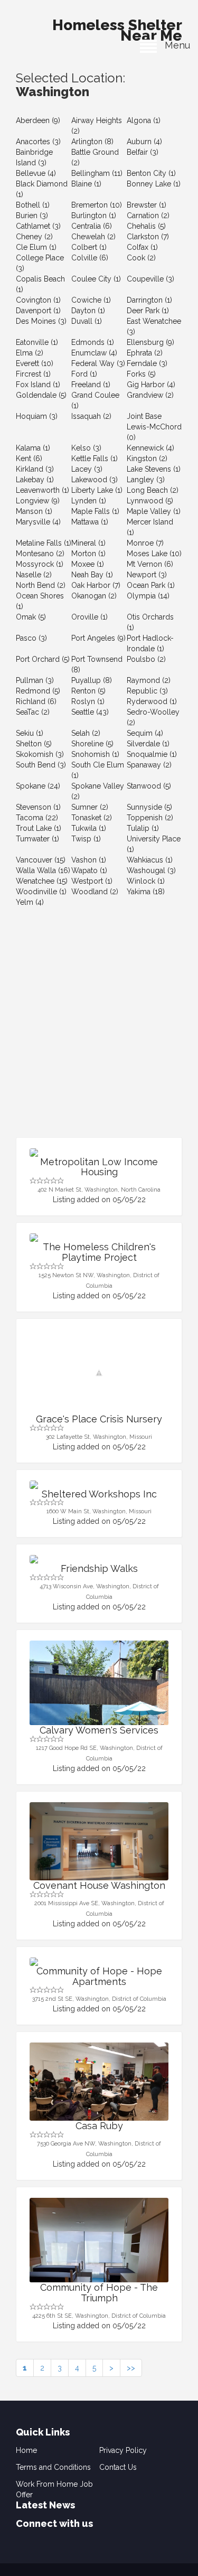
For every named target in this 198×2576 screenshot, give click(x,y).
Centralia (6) (92, 226)
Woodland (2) (95, 892)
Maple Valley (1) (154, 511)
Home (26, 2450)
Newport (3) (147, 575)
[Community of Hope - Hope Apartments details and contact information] (99, 1962)
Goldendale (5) (41, 395)
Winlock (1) (146, 881)
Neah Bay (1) (92, 575)
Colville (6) (90, 258)
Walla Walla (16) (43, 870)
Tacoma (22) (37, 818)
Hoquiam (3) (37, 416)
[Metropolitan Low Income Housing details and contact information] (99, 1153)
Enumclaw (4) (94, 353)
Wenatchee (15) (42, 881)
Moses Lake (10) (154, 554)
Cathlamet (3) (38, 226)
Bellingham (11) (97, 173)
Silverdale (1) (148, 744)
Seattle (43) (90, 712)
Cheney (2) (34, 237)
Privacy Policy (123, 2450)
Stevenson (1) (38, 807)
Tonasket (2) (92, 818)
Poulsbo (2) (146, 659)
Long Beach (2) (153, 490)
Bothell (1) (33, 205)
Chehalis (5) (146, 226)
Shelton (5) (34, 744)
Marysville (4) (38, 522)
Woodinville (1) (41, 892)
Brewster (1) (147, 205)
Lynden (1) (89, 501)
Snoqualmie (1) (152, 754)
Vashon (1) (89, 860)
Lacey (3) (87, 469)
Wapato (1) (89, 870)
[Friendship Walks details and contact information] (99, 1559)
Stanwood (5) (149, 786)
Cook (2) (141, 258)
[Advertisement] (99, 1033)
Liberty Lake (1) (97, 490)
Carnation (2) (148, 216)
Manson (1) (34, 511)
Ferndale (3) (147, 363)
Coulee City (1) (96, 279)
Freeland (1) (91, 385)
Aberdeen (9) (38, 120)
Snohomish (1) (95, 754)
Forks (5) (141, 374)
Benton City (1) (151, 173)
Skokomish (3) (40, 754)
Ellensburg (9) (150, 342)
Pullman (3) (35, 680)
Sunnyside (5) (149, 807)
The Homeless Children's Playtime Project (99, 1252)
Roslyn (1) (88, 701)
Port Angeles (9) (98, 638)
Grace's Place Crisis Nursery (99, 1419)
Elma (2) (30, 353)
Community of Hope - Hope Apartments (99, 1976)
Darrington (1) (149, 300)
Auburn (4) (144, 142)
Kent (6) (29, 458)
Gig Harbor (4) (151, 385)
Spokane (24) (38, 786)
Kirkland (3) (35, 469)
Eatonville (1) (37, 342)
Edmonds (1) (93, 342)
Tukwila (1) (89, 828)
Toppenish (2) (150, 818)
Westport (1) (92, 881)
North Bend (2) (41, 585)
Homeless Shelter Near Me (117, 27)
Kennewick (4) (150, 448)
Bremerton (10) (97, 205)
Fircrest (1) (33, 374)
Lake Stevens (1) (154, 469)
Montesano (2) (40, 554)
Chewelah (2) (93, 237)
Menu (173, 45)
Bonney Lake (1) (154, 184)
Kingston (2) (147, 458)
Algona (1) (144, 120)
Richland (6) (36, 701)
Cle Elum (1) (36, 247)
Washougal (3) (151, 870)
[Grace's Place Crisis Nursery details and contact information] (99, 1373)
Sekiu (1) (30, 733)
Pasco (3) (31, 638)
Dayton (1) (88, 311)
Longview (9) (38, 501)
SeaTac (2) (33, 712)
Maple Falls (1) (95, 511)
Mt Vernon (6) (150, 564)
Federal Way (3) (98, 363)
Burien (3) (32, 216)
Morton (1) (88, 554)
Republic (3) (147, 691)
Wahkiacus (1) (150, 860)
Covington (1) (38, 300)
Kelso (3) (86, 448)
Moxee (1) (88, 564)
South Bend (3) (41, 765)
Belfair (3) (143, 152)
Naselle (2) (34, 575)
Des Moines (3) (41, 321)
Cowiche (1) (91, 300)
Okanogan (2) (94, 596)
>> (131, 2368)
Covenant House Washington (99, 1885)
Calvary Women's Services (99, 1730)
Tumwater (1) (37, 839)
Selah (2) (86, 733)
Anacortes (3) (38, 142)
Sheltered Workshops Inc (99, 1494)
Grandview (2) (150, 395)
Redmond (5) (38, 691)
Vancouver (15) (41, 860)
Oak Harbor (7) (96, 585)
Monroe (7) (145, 543)
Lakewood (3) (95, 480)
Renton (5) (88, 691)
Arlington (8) (92, 142)
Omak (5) (31, 617)
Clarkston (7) (148, 237)
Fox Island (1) (38, 385)
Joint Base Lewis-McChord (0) (154, 427)
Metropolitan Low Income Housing (99, 1167)
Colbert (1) (89, 247)
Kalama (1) (33, 448)
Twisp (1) (86, 839)
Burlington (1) (94, 216)
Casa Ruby (99, 2126)
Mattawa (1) (90, 522)
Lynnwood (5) (150, 501)
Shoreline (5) (92, 744)
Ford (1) (84, 374)
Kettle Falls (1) (95, 458)
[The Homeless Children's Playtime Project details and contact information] (99, 1238)
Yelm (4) (30, 902)
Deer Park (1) (148, 311)
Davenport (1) (38, 311)
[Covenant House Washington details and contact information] (99, 1841)
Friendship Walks (99, 1568)
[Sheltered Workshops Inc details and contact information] (99, 1485)
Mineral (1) (88, 543)
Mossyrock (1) (40, 564)
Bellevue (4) (36, 173)
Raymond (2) (149, 680)
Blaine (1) (86, 184)
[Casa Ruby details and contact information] (99, 2082)
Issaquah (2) (91, 416)
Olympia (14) (148, 596)
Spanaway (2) (149, 765)
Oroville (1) (89, 617)
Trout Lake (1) (39, 828)
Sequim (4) (145, 733)
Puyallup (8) (92, 680)
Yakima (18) (146, 892)
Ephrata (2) (145, 353)
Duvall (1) (87, 321)
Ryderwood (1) (152, 701)
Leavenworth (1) (43, 490)
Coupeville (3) (150, 279)
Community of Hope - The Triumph (99, 2293)
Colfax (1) (142, 247)
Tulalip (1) (143, 828)
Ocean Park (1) (151, 585)
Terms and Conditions (53, 2467)
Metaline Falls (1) (44, 543)
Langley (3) (146, 480)
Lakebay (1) (35, 480)
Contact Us (118, 2467)
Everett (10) (35, 363)
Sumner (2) (90, 807)
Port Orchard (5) (43, 659)
